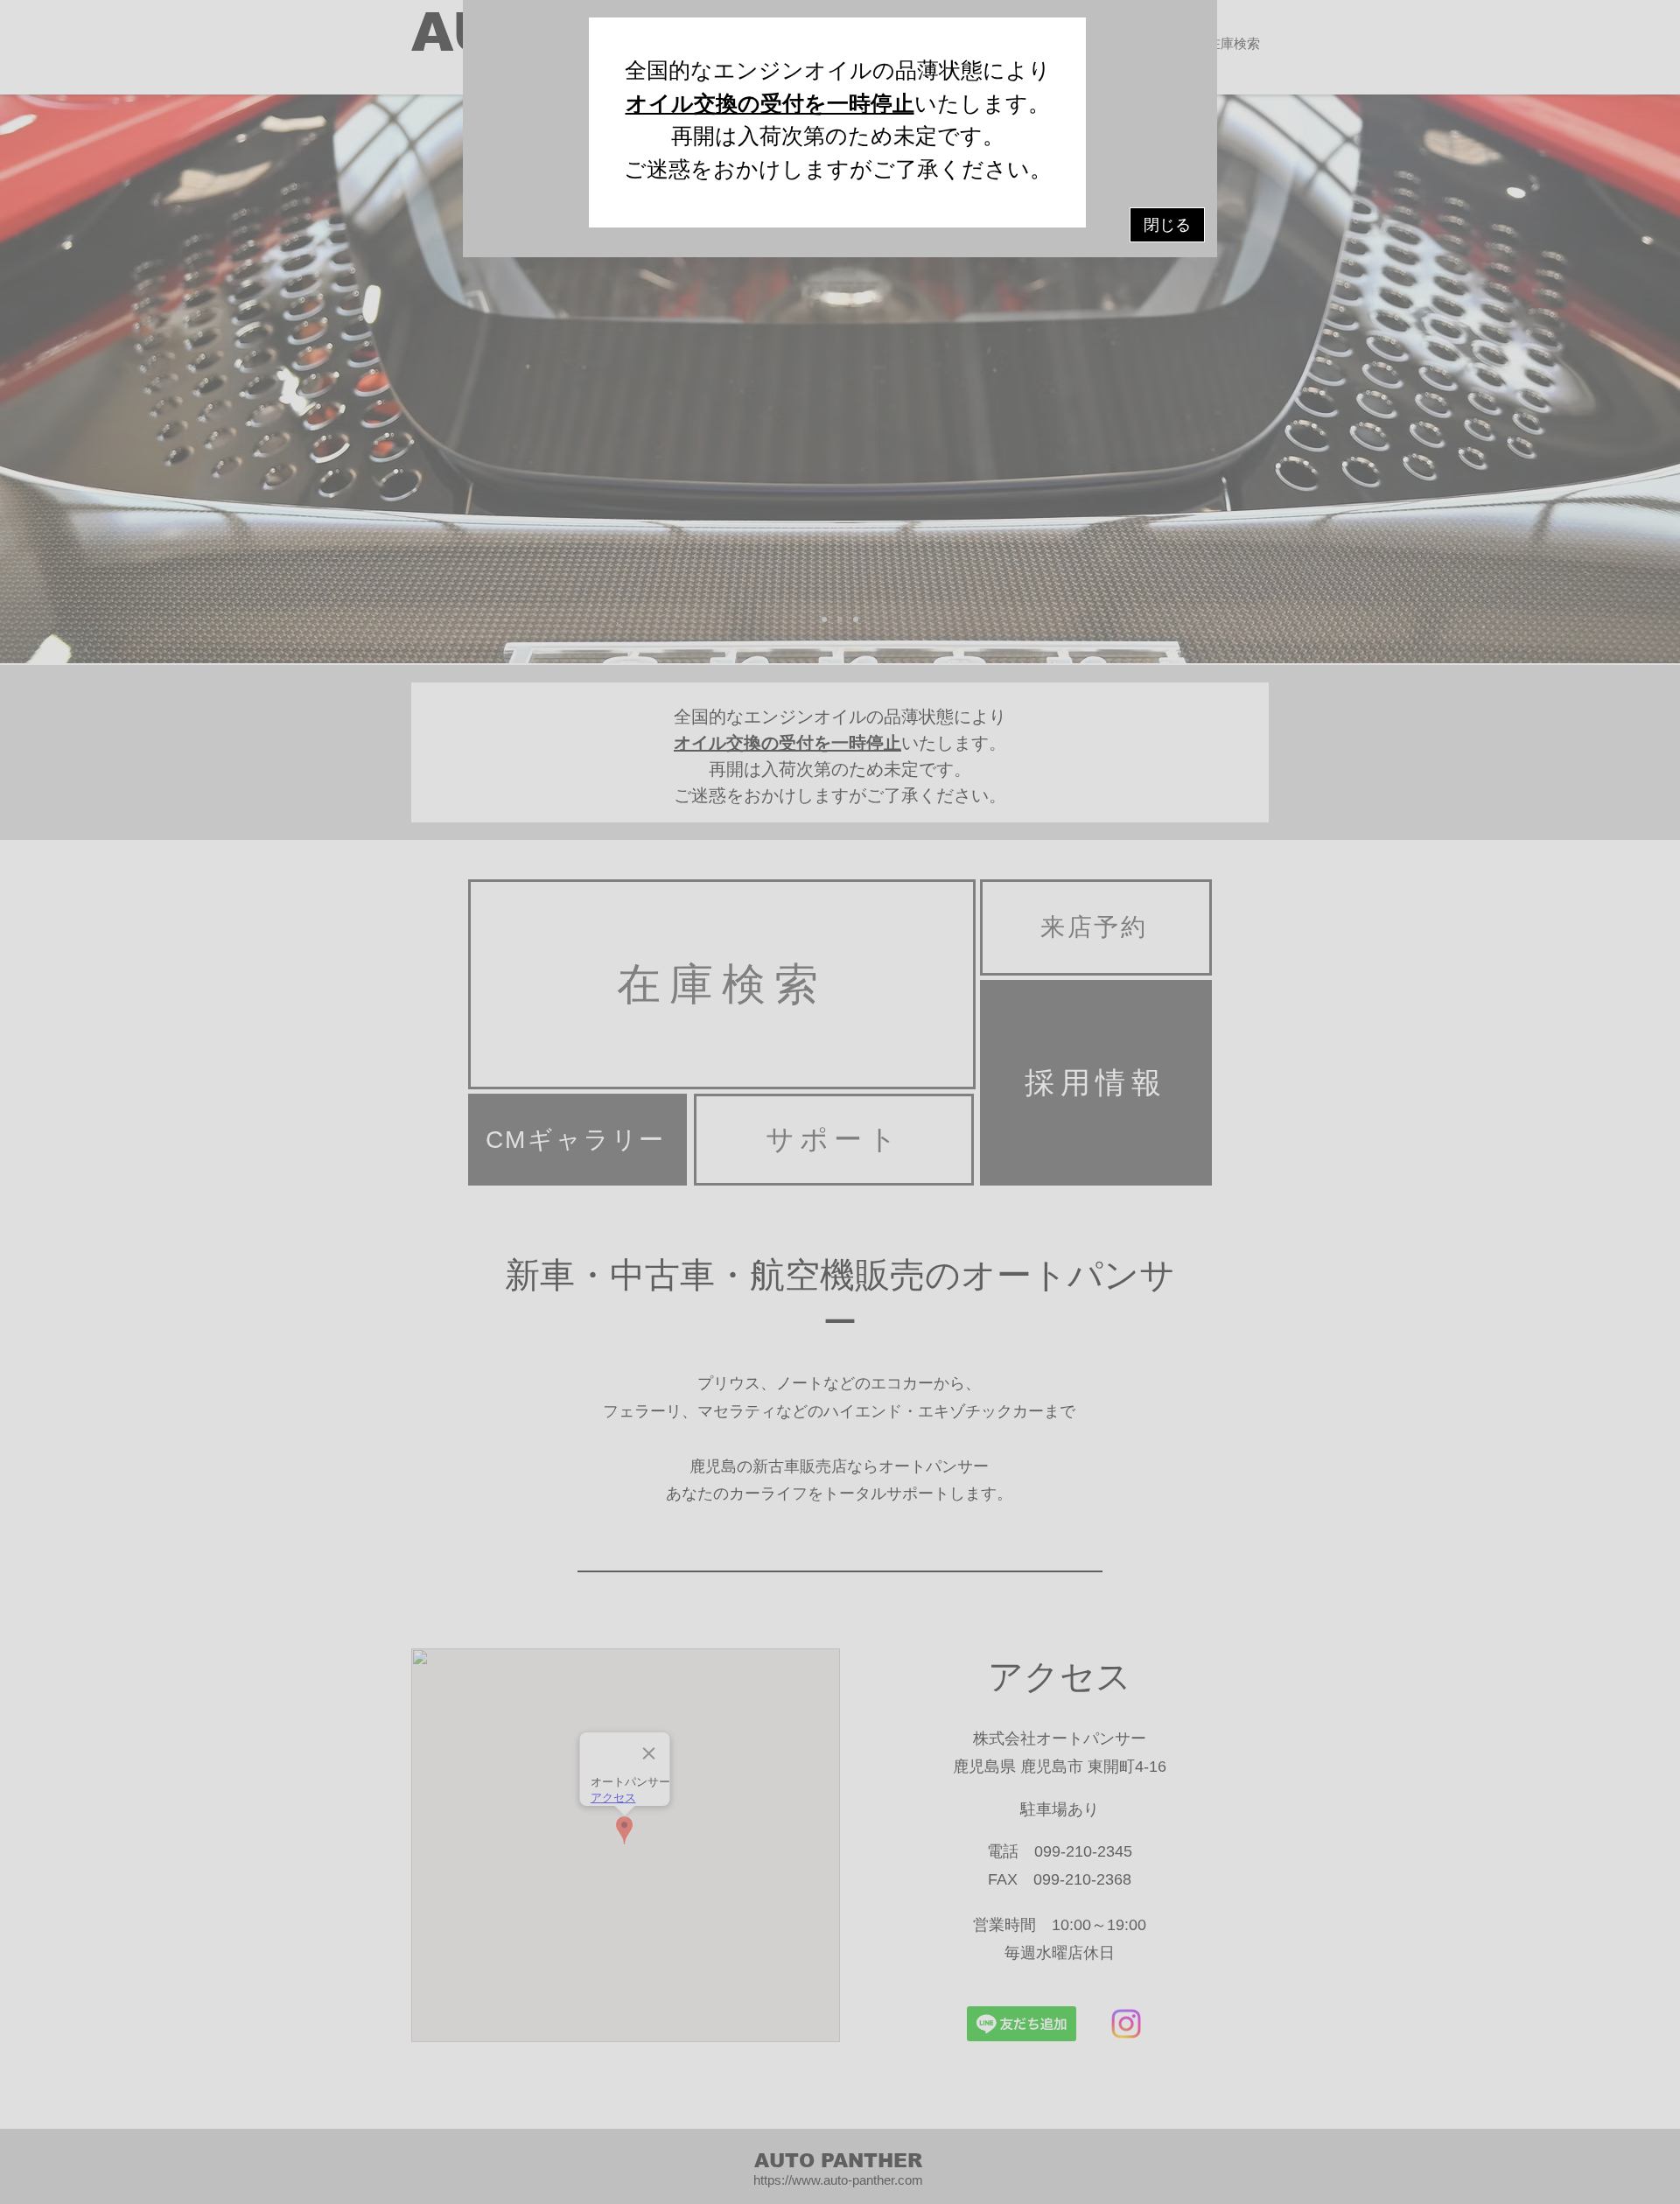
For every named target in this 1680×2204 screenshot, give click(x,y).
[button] (1167, 225)
